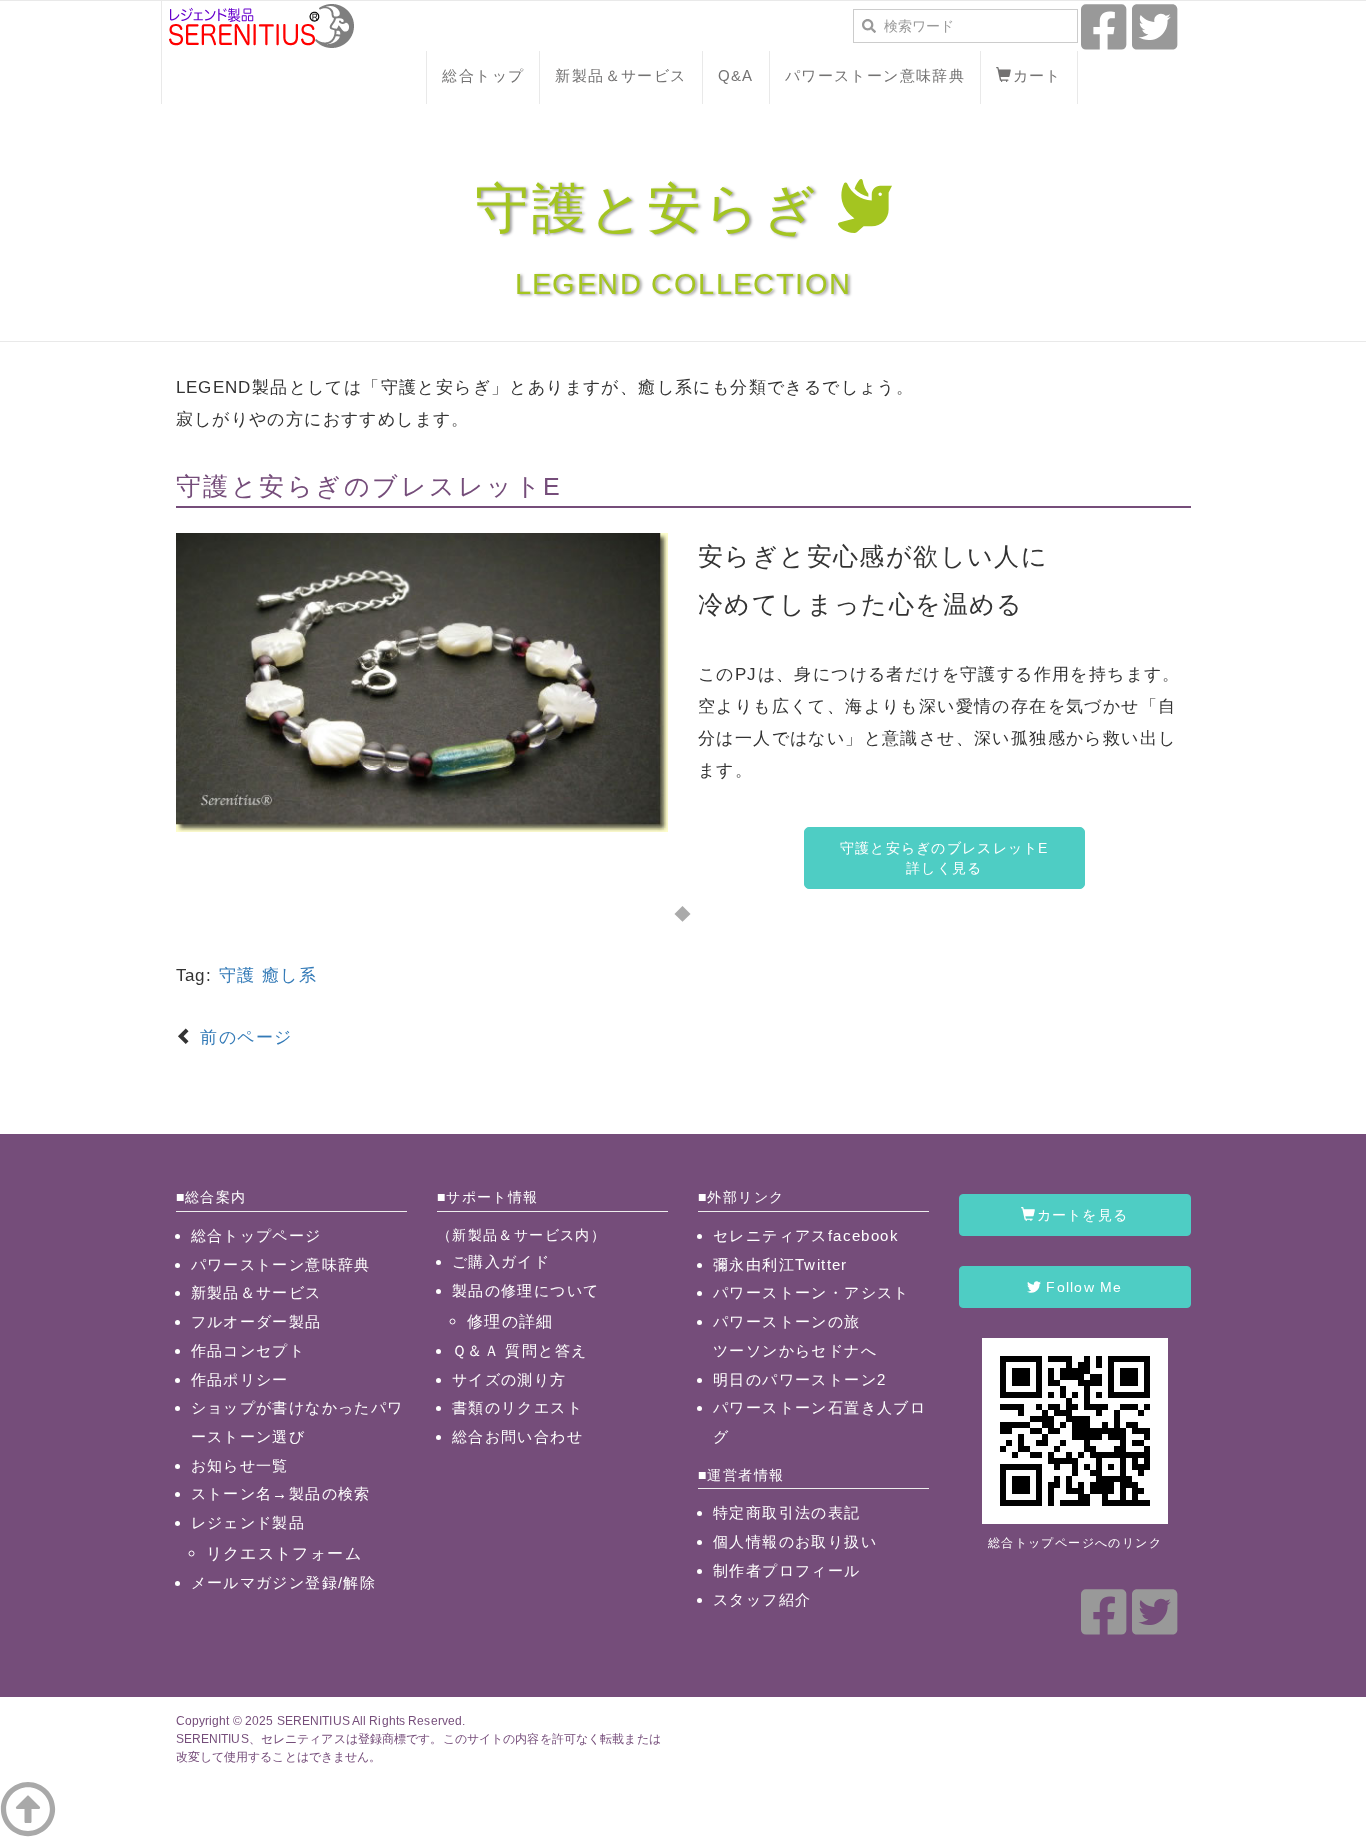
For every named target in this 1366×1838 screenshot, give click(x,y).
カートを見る (1083, 1215)
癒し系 (289, 975)
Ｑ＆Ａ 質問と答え (520, 1350)
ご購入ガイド (501, 1261)
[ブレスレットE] (422, 681)
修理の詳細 (510, 1321)
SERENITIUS (313, 1721)
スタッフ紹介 (762, 1599)
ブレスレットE (467, 486)
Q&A (736, 75)
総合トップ (483, 75)
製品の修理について (526, 1290)
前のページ (243, 1037)
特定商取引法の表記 (787, 1512)
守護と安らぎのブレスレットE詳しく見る (944, 858)
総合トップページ (256, 1235)
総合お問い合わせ (517, 1436)
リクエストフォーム (284, 1553)
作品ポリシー (240, 1379)
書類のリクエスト (517, 1407)
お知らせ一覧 (240, 1465)
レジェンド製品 (248, 1522)
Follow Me (1082, 1287)
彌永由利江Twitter (780, 1264)
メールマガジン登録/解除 (284, 1582)
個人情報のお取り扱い (795, 1541)
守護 (237, 975)
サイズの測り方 (509, 1379)
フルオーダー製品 (256, 1321)
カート (1037, 75)
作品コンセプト (248, 1350)
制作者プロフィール (787, 1570)
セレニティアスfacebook (806, 1235)
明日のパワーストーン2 (799, 1379)
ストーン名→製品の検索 (281, 1493)
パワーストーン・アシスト (811, 1292)
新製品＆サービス (620, 75)
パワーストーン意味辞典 (875, 75)
